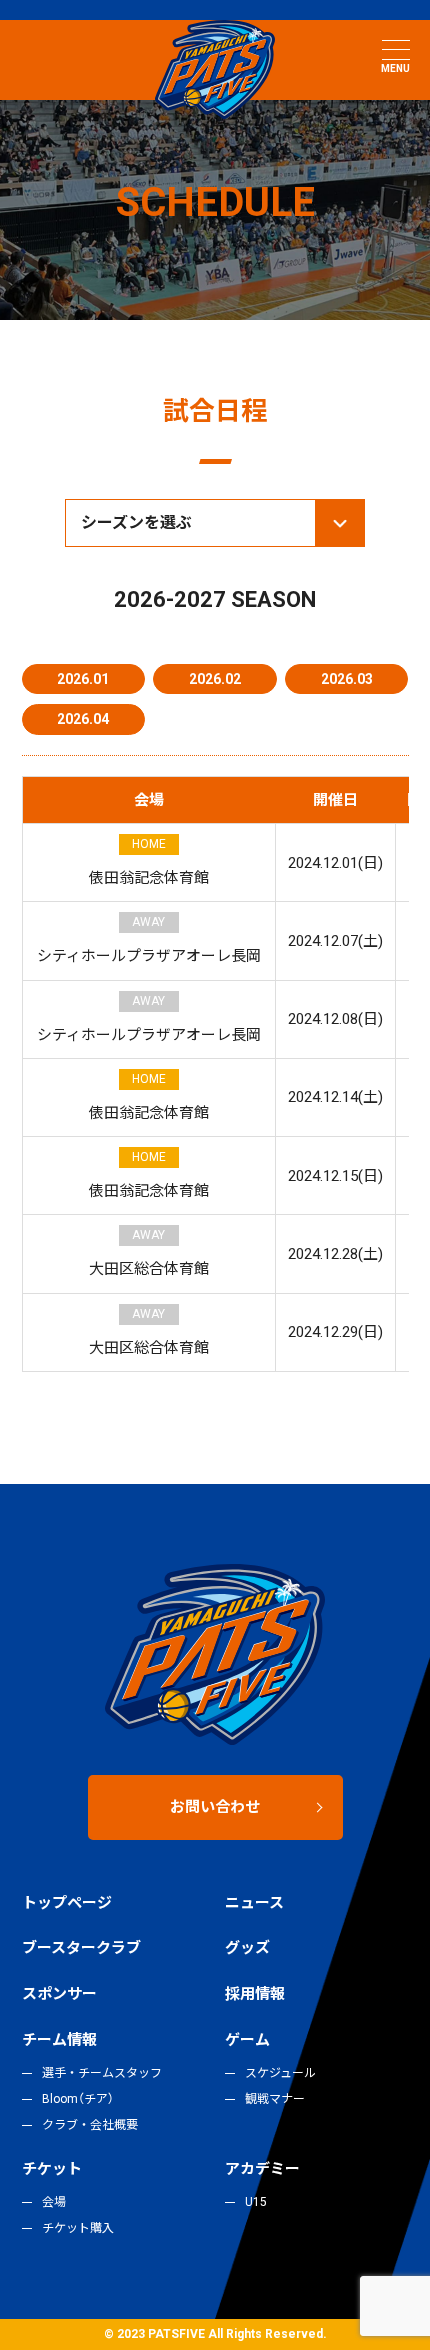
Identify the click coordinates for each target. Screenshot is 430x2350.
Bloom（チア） (78, 2099)
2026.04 (83, 719)
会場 (54, 2202)
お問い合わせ (215, 1807)
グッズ (247, 1948)
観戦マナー (275, 2099)
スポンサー (59, 1994)
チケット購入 (78, 2228)
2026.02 (215, 679)
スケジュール (280, 2073)
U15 (256, 2202)
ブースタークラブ (81, 1948)
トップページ (67, 1903)
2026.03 (347, 679)
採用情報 (255, 1994)
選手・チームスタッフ (102, 2073)
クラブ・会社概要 (90, 2125)
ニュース (254, 1903)
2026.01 (83, 679)
